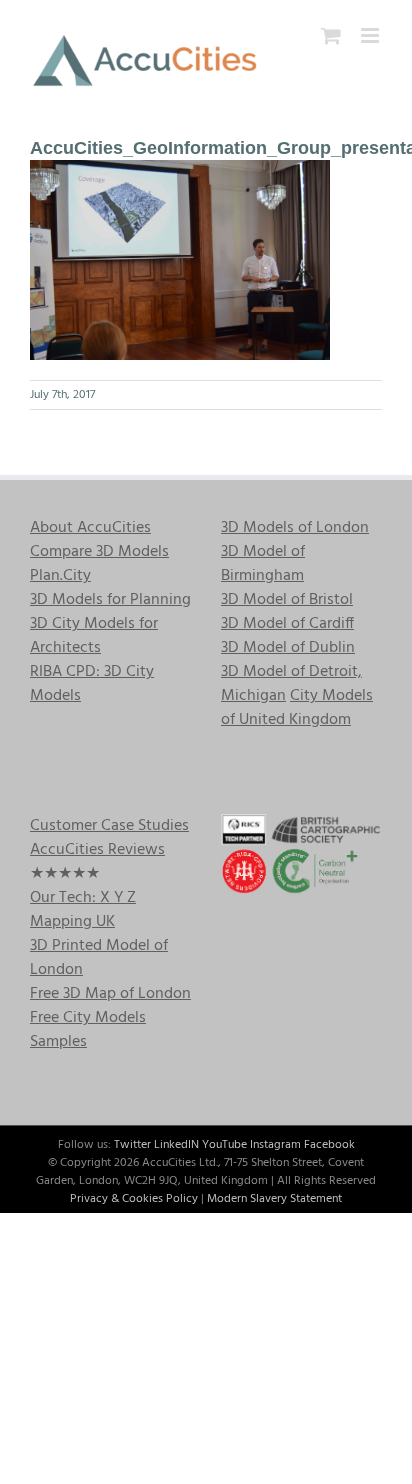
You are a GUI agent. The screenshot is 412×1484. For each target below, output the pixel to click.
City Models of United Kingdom (297, 708)
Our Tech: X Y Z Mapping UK (83, 910)
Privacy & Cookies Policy (134, 1199)
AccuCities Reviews (97, 850)
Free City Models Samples (88, 1030)
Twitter (132, 1145)
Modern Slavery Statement (274, 1199)
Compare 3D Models (99, 552)
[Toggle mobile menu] (371, 35)
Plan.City (60, 576)
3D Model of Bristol (287, 600)
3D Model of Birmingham (263, 564)
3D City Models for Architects (94, 636)
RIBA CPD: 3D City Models (92, 684)
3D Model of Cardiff (287, 624)
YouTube (224, 1145)
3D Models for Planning (110, 600)
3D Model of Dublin (288, 648)
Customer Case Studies (109, 826)
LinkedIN (176, 1145)
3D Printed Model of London (99, 958)
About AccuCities (90, 528)
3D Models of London (295, 528)
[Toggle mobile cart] (331, 35)
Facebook (329, 1145)
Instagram (275, 1145)
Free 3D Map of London (110, 994)
